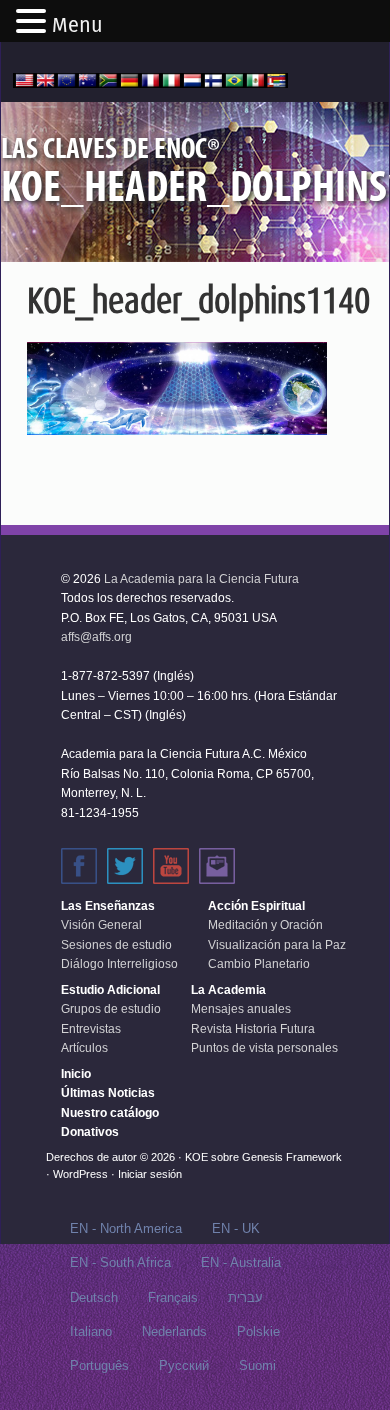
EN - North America (126, 1228)
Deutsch (94, 1297)
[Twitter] (125, 866)
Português (99, 1365)
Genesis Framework (292, 1157)
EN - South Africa (120, 1262)
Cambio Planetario (259, 964)
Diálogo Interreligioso (119, 964)
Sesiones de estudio (116, 945)
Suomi (257, 1365)
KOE (196, 1157)
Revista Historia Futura (253, 1029)
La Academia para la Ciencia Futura (201, 579)
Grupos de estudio (111, 1009)
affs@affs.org (96, 637)
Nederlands (174, 1331)
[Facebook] (79, 866)
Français (173, 1297)
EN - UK (236, 1228)
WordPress (80, 1174)
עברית (245, 1297)
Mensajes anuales (241, 1009)
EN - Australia (241, 1262)
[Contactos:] (217, 866)
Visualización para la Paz (277, 945)
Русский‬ (184, 1365)
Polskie (258, 1331)
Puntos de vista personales (264, 1048)
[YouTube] (171, 866)
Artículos (84, 1048)
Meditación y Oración (265, 925)
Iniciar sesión (150, 1174)
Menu (77, 25)
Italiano (91, 1331)
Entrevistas (91, 1029)
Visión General (101, 925)
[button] (34, 23)
